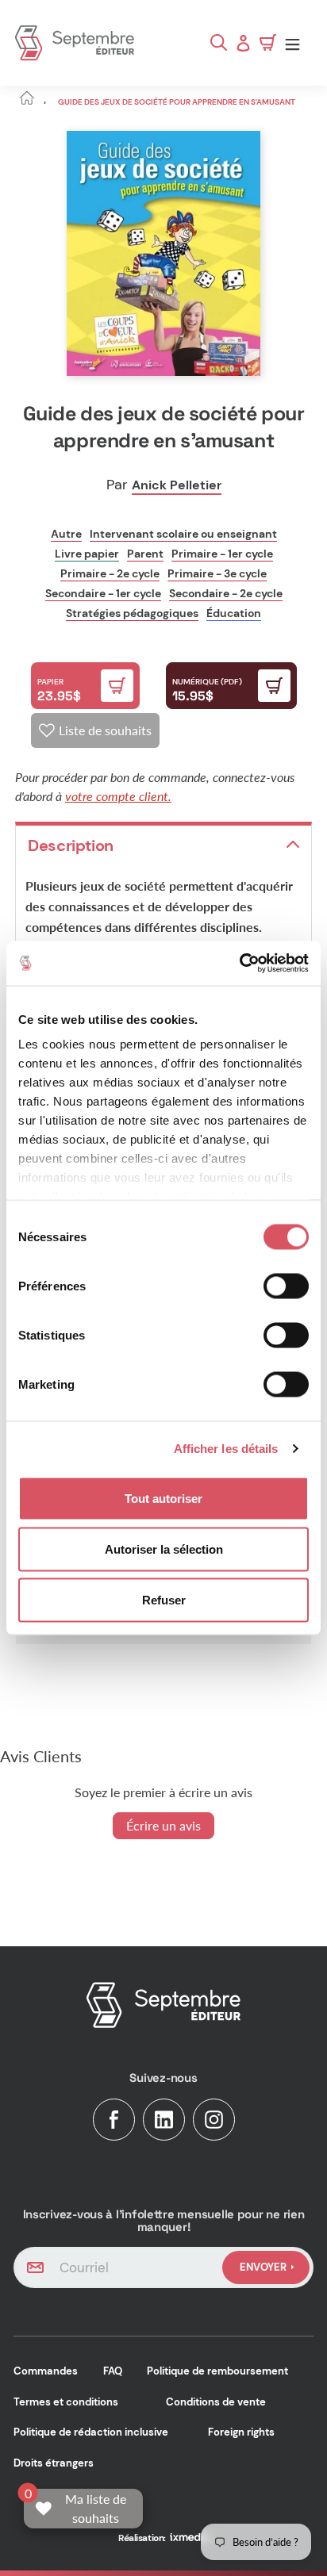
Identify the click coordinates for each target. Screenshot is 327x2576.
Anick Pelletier (177, 485)
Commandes (46, 2371)
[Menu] (296, 43)
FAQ (113, 2371)
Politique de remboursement (217, 2371)
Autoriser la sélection (164, 1549)
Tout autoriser (163, 1498)
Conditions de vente (216, 2402)
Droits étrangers (54, 2463)
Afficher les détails (226, 1449)
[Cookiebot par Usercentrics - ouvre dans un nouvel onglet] (239, 964)
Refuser (164, 1599)
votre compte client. (118, 796)
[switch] (286, 1286)
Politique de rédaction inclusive (91, 2432)
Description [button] (71, 845)
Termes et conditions (66, 2402)
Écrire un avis (163, 1825)
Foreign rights (241, 2432)
